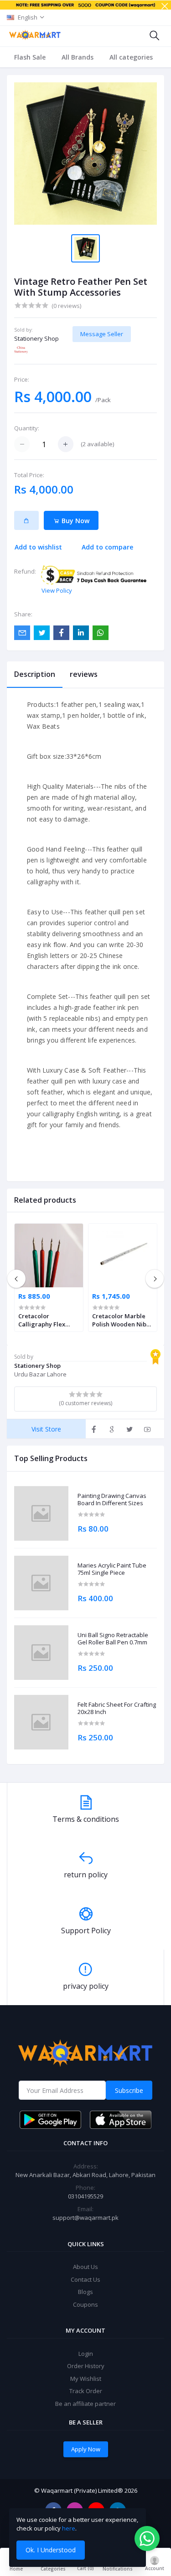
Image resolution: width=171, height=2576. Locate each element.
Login (86, 2354)
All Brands (78, 57)
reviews (84, 674)
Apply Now (86, 2449)
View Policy (57, 590)
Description (35, 674)
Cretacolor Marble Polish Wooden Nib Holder (119, 1320)
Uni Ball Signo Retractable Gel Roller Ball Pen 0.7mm (113, 1639)
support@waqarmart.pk (85, 2218)
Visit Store (46, 1429)
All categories (131, 57)
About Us (85, 2267)
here (69, 2528)
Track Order (86, 2391)
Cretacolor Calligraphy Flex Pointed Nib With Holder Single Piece (47, 1320)
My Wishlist (86, 2379)
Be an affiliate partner (85, 2404)
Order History (86, 2366)
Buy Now (75, 521)
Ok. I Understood (51, 2550)
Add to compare (107, 547)
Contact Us (85, 2279)
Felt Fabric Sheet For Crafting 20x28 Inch (117, 1708)
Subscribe (129, 2090)
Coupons (85, 2304)
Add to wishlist (38, 547)
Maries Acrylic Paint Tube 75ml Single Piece (112, 1569)
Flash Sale (30, 57)
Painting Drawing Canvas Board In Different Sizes (112, 1500)
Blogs (85, 2292)
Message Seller (102, 334)
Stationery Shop (36, 338)
